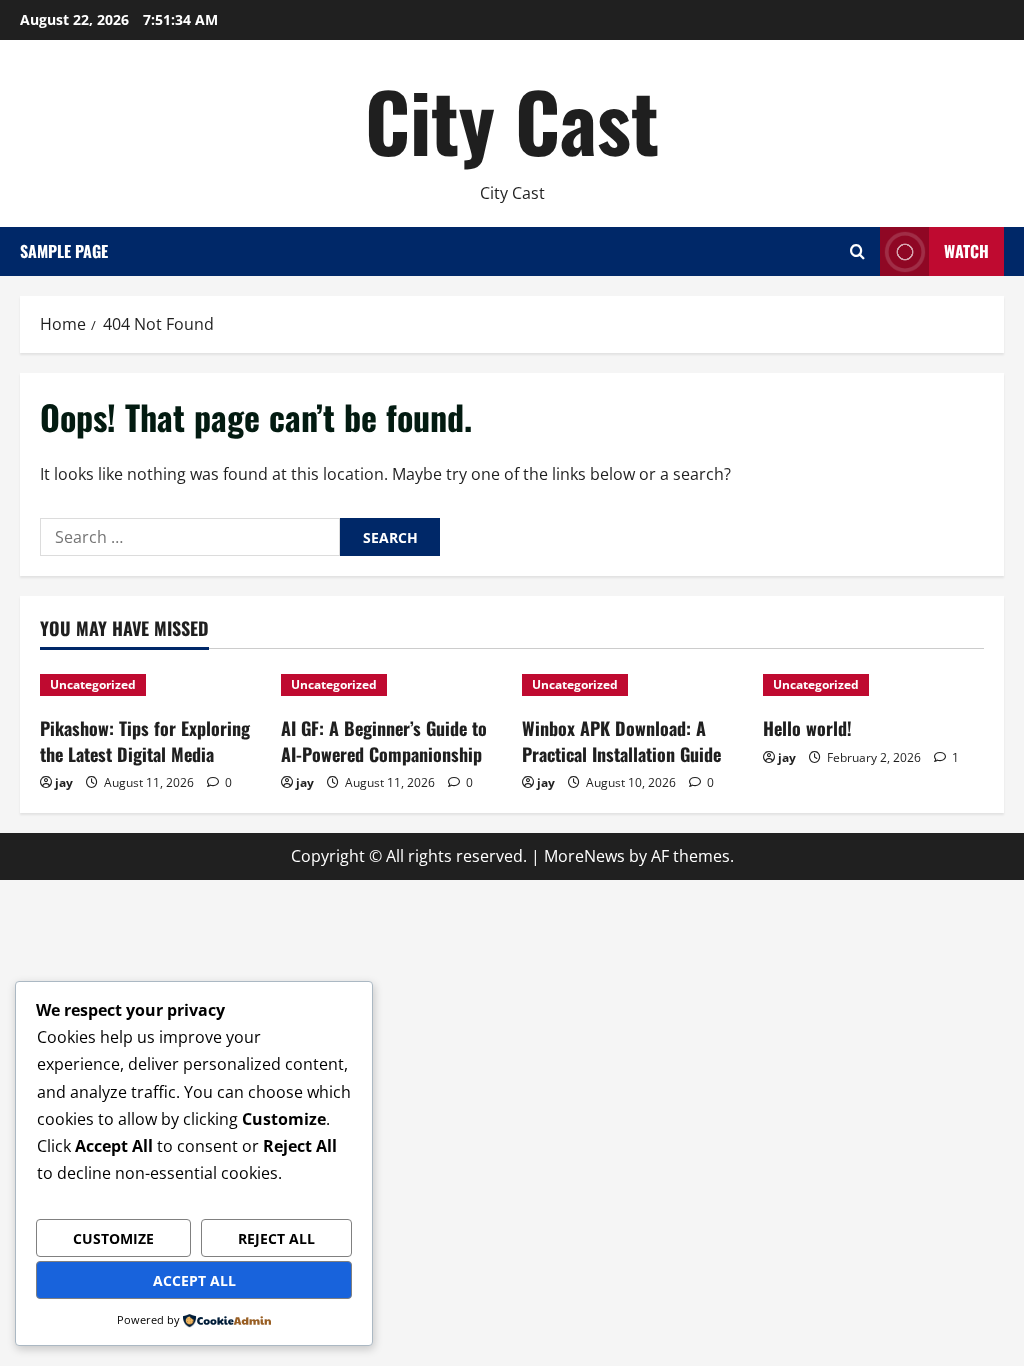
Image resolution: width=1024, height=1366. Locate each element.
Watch (966, 251)
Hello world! (807, 728)
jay (64, 782)
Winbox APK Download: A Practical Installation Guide (621, 740)
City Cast (512, 120)
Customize (113, 1238)
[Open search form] (857, 251)
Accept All (194, 1280)
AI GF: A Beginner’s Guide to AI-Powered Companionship (384, 740)
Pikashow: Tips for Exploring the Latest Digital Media (145, 740)
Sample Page (64, 251)
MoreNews (584, 856)
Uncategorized (93, 684)
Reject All (276, 1238)
